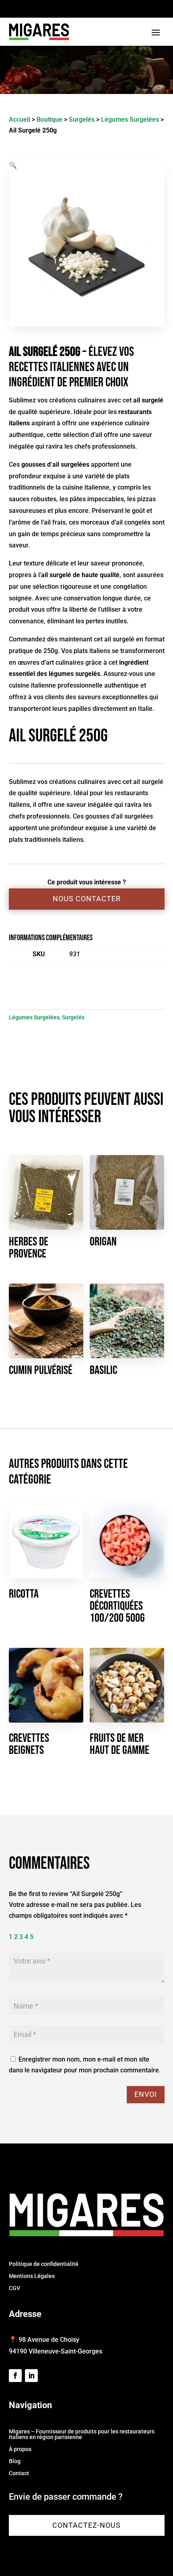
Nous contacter (87, 899)
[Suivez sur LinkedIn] (31, 2376)
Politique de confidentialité (44, 2264)
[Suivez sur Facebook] (15, 2376)
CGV (14, 2288)
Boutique (49, 119)
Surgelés (82, 119)
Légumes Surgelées (130, 119)
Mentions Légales (32, 2276)
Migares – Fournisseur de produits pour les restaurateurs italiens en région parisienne (82, 2434)
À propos (20, 2449)
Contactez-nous (86, 2525)
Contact (19, 2473)
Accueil (20, 119)
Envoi (146, 2094)
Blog (15, 2461)
